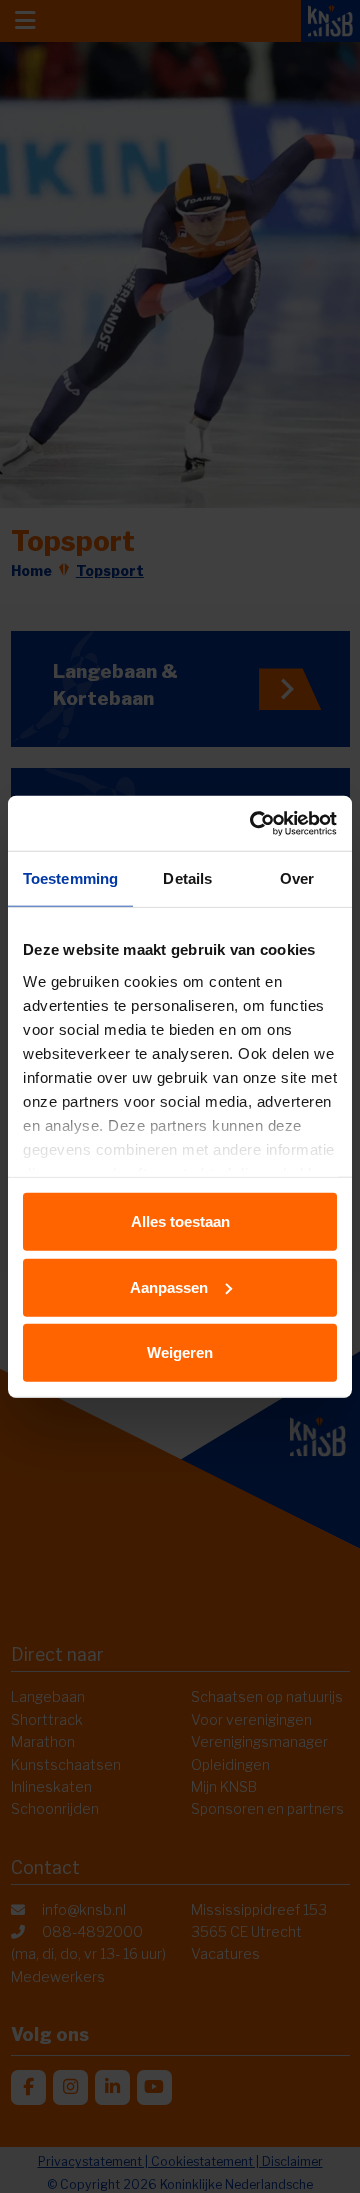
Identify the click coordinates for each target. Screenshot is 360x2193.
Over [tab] (297, 878)
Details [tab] (187, 878)
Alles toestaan (180, 1221)
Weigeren (180, 1352)
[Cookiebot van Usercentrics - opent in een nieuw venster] (254, 823)
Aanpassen (169, 1286)
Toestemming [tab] (70, 878)
